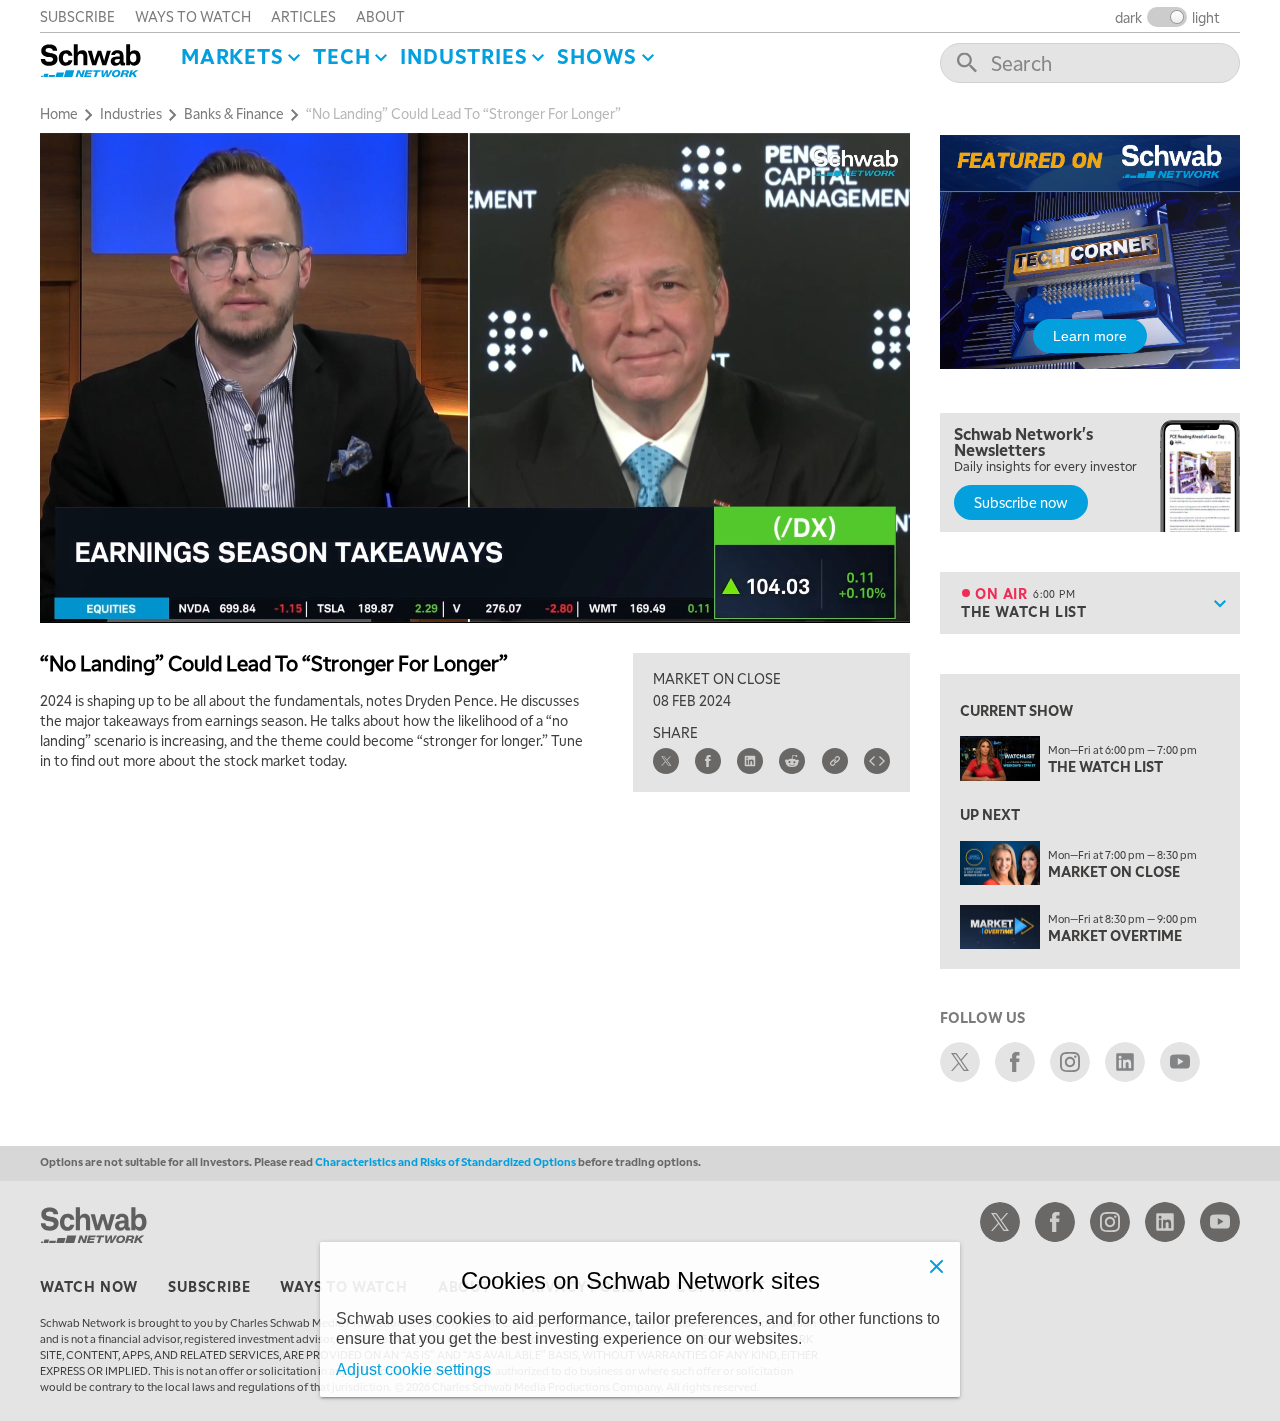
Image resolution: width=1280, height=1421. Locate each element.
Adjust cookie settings (413, 1369)
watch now (89, 1286)
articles (303, 16)
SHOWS (597, 56)
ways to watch (193, 16)
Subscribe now (1021, 502)
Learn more (1090, 336)
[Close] (936, 1266)
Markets (232, 56)
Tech (341, 56)
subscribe (77, 16)
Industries (463, 56)
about (380, 16)
